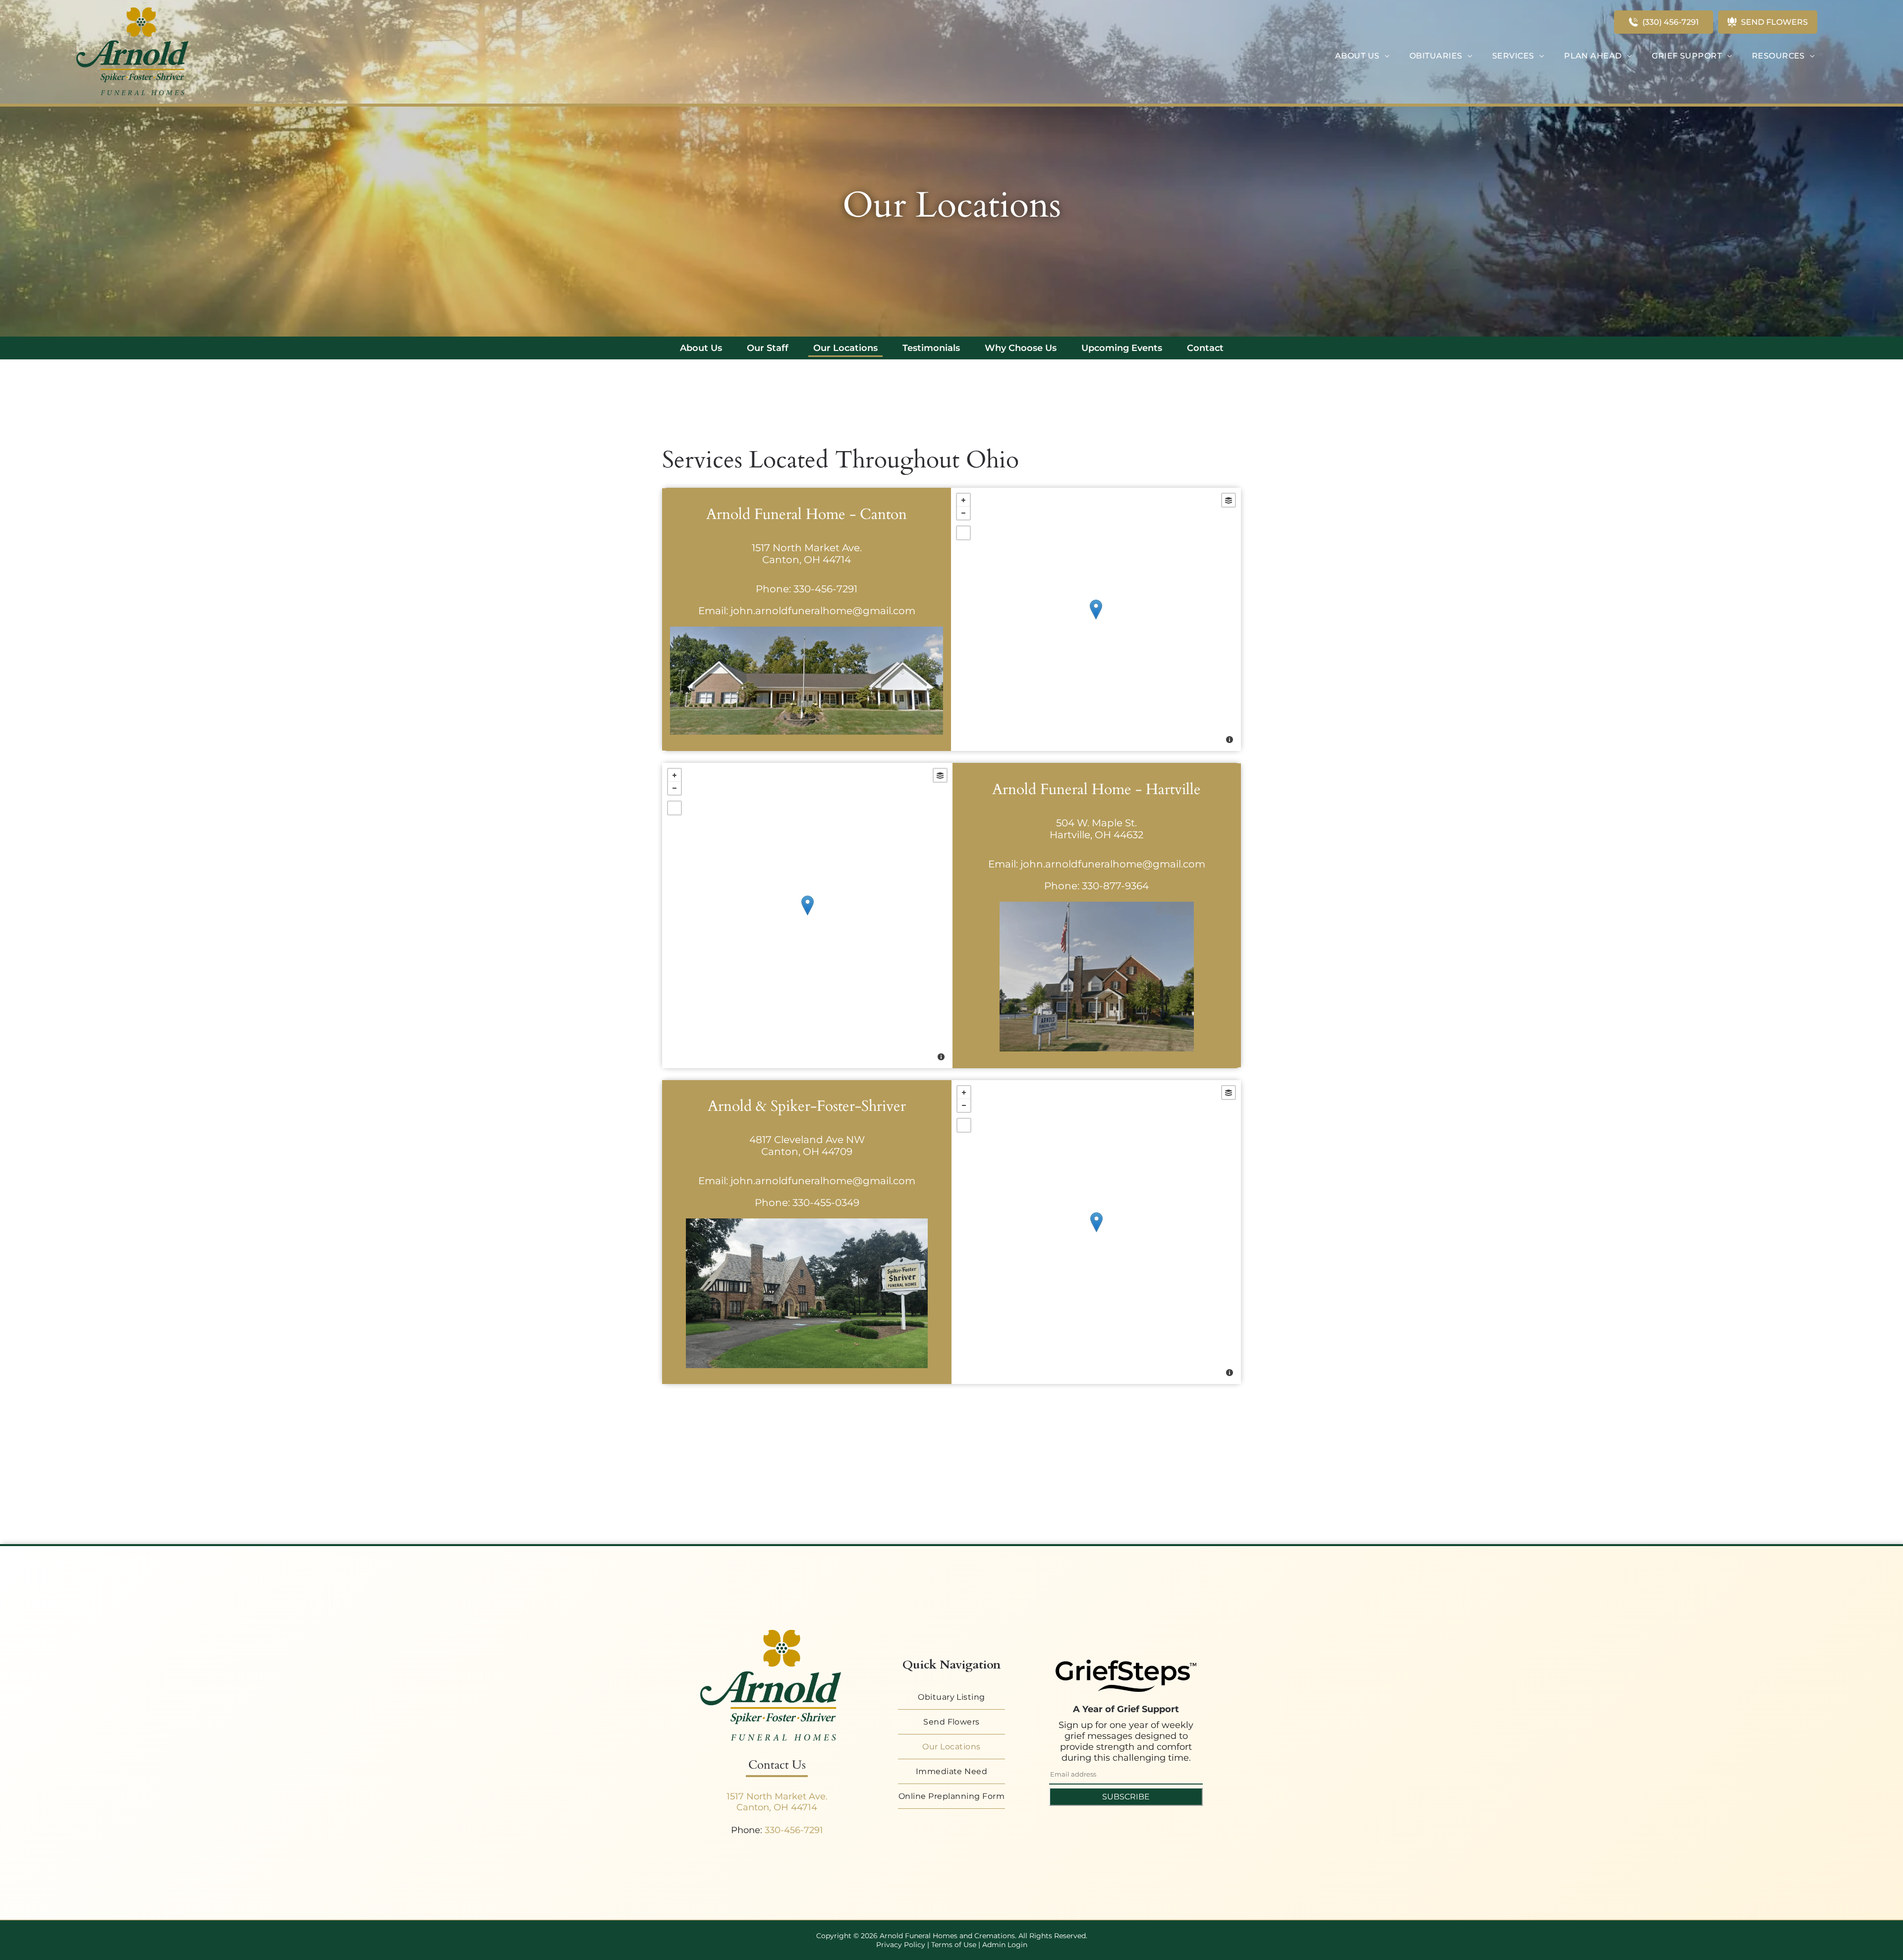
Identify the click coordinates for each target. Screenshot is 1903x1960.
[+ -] (1096, 619)
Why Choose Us (1021, 348)
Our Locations (845, 348)
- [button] (963, 513)
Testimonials (931, 348)
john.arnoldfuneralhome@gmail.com (823, 611)
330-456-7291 (825, 589)
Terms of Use (954, 1945)
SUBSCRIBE (1126, 1797)
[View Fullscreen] (963, 533)
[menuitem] (1362, 56)
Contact (1205, 348)
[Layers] (1229, 500)
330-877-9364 (1115, 886)
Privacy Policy (901, 1945)
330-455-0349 (826, 1203)
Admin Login (1005, 1945)
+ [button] (963, 500)
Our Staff (768, 348)
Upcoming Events (1122, 348)
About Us (701, 348)
